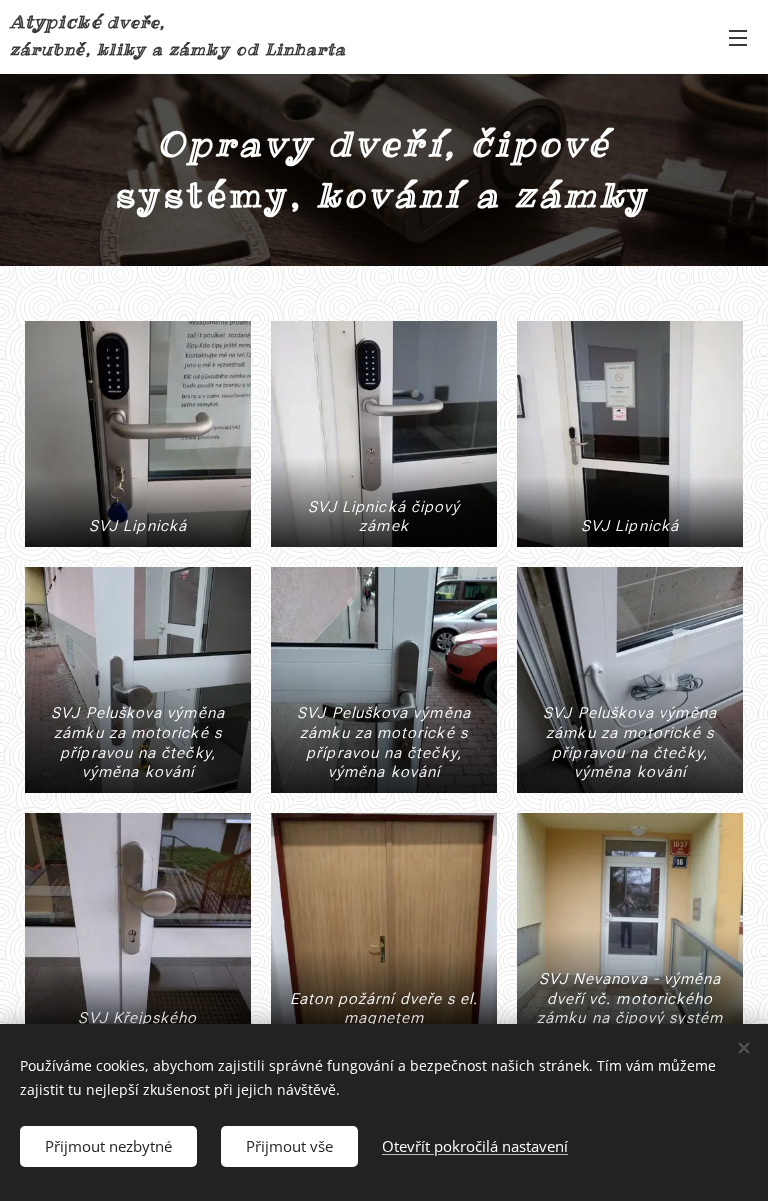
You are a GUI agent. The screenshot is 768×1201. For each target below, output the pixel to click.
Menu (738, 37)
